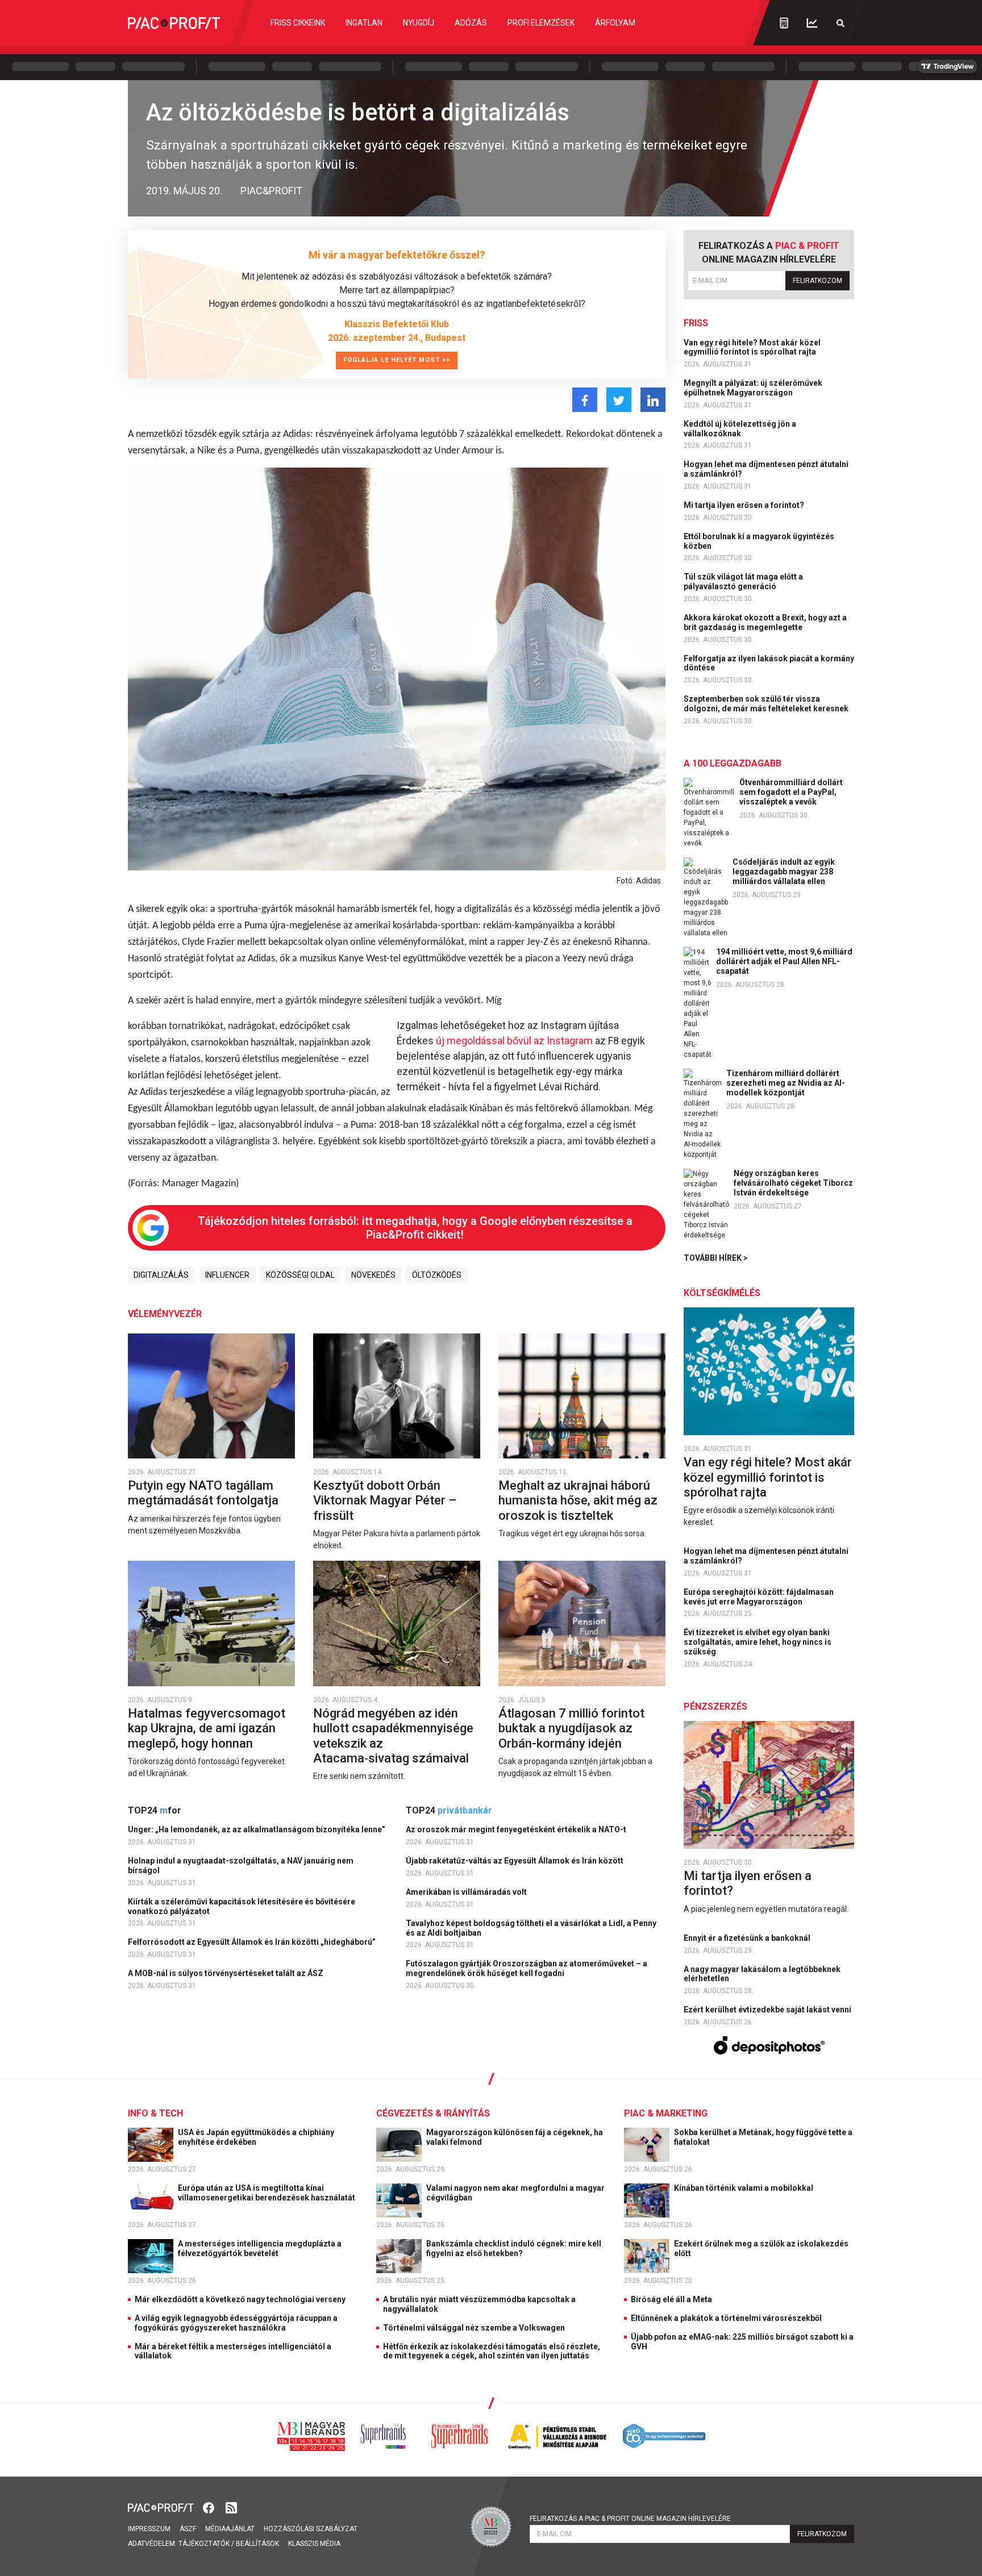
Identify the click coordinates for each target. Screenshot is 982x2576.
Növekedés (373, 1275)
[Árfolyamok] (812, 23)
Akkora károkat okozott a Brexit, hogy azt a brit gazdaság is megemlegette (765, 622)
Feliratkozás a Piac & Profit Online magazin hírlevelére (630, 2519)
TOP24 (155, 1810)
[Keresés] (840, 23)
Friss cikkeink (298, 23)
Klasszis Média (314, 2544)
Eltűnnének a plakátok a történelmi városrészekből (726, 2318)
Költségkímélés (722, 1293)
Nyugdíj (419, 23)
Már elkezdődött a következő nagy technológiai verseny (240, 2299)
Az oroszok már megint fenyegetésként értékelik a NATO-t (517, 1829)
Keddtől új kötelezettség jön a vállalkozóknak (740, 429)
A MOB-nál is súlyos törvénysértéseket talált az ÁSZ (226, 1973)
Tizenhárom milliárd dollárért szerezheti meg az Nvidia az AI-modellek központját (786, 1083)
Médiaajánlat (230, 2529)
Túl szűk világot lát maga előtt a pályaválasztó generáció (743, 582)
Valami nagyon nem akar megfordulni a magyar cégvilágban (515, 2193)
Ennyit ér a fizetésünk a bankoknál (748, 1938)
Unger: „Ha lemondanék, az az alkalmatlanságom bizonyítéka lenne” (257, 1829)
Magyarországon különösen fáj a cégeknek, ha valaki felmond (515, 2137)
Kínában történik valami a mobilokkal (744, 2188)
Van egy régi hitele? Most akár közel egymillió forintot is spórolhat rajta (752, 347)
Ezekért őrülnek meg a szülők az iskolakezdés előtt (761, 2248)
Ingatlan (364, 23)
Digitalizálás (161, 1275)
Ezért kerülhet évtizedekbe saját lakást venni (768, 2010)
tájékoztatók (204, 2544)
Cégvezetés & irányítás (433, 2113)
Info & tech (155, 2113)
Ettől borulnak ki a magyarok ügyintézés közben (759, 541)
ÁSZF (188, 2529)
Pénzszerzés (715, 1706)
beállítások (257, 2544)
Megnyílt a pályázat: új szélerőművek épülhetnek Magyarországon (753, 388)
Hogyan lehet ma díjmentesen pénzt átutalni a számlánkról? (766, 469)
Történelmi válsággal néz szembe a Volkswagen (474, 2328)
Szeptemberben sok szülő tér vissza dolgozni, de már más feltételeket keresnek (767, 704)
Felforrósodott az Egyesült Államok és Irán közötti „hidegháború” (253, 1942)
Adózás (471, 23)
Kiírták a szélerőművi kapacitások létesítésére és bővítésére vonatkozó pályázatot (242, 1906)
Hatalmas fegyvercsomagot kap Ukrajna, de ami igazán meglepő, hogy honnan (207, 1728)
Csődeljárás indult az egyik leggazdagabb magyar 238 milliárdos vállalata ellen (784, 872)
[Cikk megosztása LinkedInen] (653, 400)
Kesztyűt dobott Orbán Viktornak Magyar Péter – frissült (385, 1500)
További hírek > (716, 1258)
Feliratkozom (817, 281)
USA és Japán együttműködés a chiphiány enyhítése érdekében (256, 2137)
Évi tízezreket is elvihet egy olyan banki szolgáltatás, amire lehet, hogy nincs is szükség (758, 1642)
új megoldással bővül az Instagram (514, 1041)
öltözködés (437, 1275)
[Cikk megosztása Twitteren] (619, 400)
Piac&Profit (271, 191)
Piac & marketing (666, 2113)
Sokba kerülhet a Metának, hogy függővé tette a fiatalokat (763, 2137)
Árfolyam (615, 23)
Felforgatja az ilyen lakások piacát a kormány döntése (769, 663)
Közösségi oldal (300, 1275)
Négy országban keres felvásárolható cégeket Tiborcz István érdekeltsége (793, 1183)
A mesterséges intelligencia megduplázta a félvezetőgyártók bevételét (260, 2248)
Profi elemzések (541, 23)
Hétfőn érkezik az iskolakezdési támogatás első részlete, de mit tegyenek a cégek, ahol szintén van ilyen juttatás (492, 2351)
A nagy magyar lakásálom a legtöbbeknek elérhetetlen (762, 1974)
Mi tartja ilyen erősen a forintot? (745, 505)
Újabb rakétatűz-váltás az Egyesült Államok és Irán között (515, 1861)
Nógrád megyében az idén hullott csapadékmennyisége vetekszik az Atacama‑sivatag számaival (393, 1736)
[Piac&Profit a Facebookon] (210, 2507)
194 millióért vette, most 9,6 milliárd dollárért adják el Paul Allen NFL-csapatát (784, 961)
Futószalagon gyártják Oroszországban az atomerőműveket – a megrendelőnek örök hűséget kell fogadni (527, 1968)
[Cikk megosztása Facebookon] (585, 400)
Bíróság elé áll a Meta (671, 2299)
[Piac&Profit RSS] (231, 2507)
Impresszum (149, 2529)
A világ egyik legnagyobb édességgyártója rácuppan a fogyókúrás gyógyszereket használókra (236, 2323)
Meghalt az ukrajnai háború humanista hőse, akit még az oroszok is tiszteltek (578, 1500)
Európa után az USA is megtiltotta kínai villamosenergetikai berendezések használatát (267, 2193)
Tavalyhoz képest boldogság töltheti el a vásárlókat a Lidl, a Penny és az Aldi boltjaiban (531, 1928)
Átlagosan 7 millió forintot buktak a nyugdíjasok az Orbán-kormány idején (571, 1728)
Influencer (227, 1275)
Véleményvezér (165, 1314)
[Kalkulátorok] (784, 23)
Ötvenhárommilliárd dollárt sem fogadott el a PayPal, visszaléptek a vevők (791, 792)
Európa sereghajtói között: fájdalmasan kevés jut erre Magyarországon (759, 1597)
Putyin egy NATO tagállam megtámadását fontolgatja (205, 1493)
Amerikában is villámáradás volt (467, 1892)
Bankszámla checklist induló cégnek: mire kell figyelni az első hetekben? (514, 2248)
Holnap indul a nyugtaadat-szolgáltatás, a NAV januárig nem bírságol (241, 1866)
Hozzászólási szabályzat (311, 2529)
